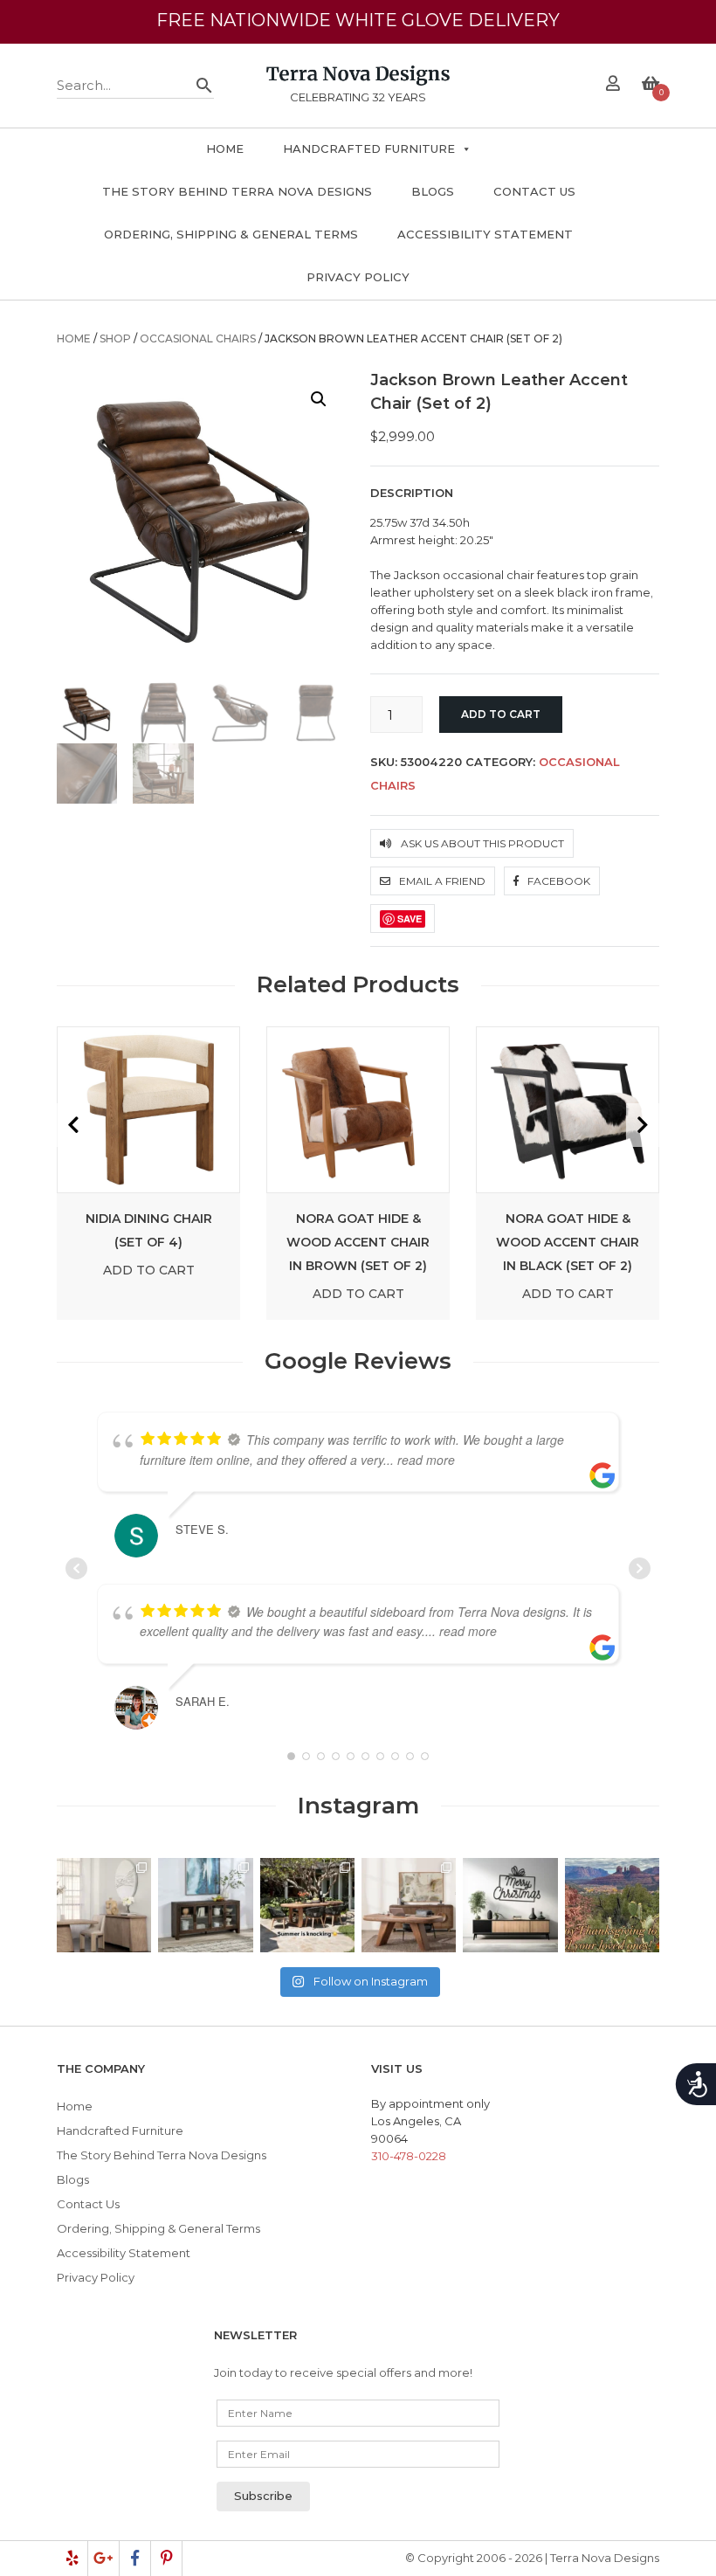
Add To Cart (149, 1270)
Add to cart (501, 714)
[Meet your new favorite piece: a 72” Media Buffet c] (205, 1905)
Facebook (558, 881)
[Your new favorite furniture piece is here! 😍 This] (104, 1905)
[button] (319, 399)
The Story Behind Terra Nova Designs (237, 191)
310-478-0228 (409, 2156)
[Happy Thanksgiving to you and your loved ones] (612, 1905)
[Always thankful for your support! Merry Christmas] (510, 1905)
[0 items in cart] (651, 86)
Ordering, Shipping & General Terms (231, 234)
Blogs (433, 191)
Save (410, 919)
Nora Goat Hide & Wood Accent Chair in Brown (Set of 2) (358, 1242)
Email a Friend (441, 881)
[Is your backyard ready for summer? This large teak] (307, 1905)
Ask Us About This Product (481, 843)
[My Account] (613, 86)
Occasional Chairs (198, 338)
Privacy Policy (358, 277)
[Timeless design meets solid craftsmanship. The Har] (409, 1905)
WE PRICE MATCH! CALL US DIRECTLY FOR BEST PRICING (358, 37)
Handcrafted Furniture (369, 148)
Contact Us (534, 191)
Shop (115, 338)
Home (225, 148)
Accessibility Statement (485, 234)
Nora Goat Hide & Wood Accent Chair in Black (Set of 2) (568, 1242)
